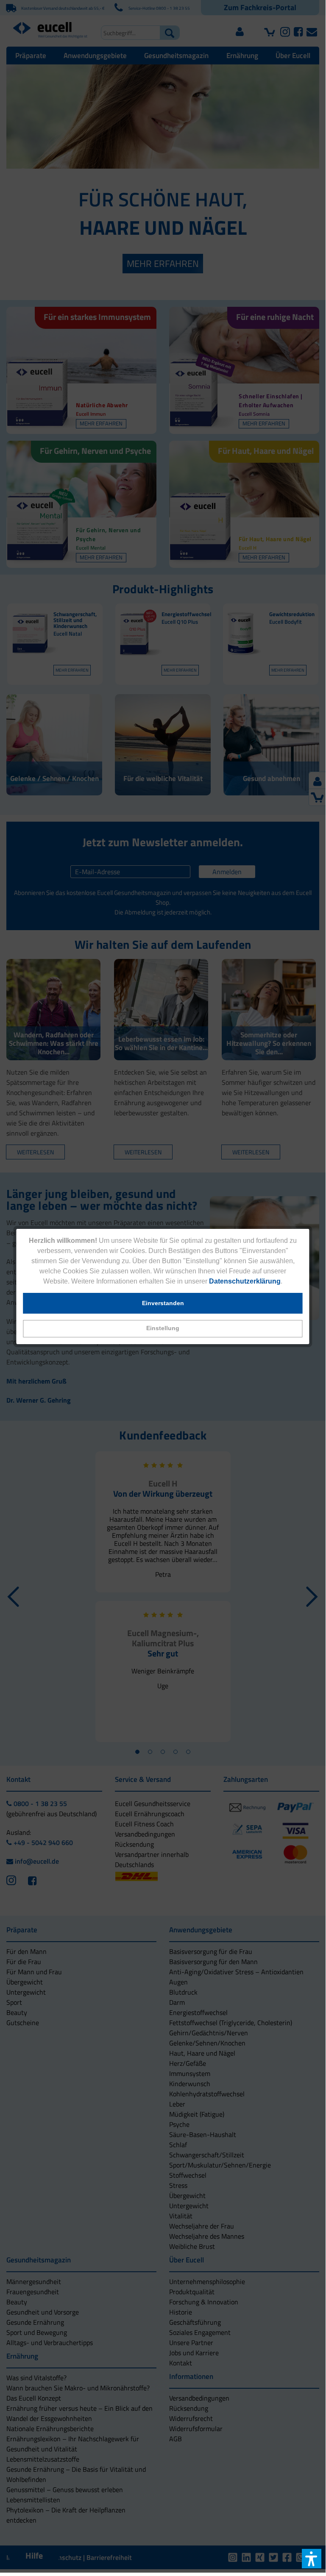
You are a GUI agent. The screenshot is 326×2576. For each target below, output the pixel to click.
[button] (163, 1329)
